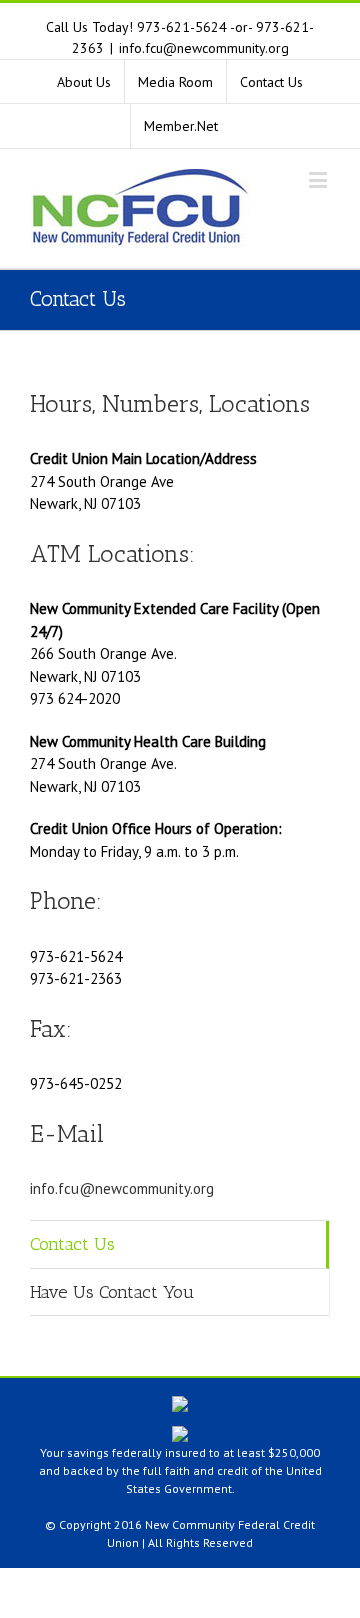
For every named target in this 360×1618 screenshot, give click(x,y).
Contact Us (72, 1244)
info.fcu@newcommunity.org (204, 48)
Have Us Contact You (112, 1292)
